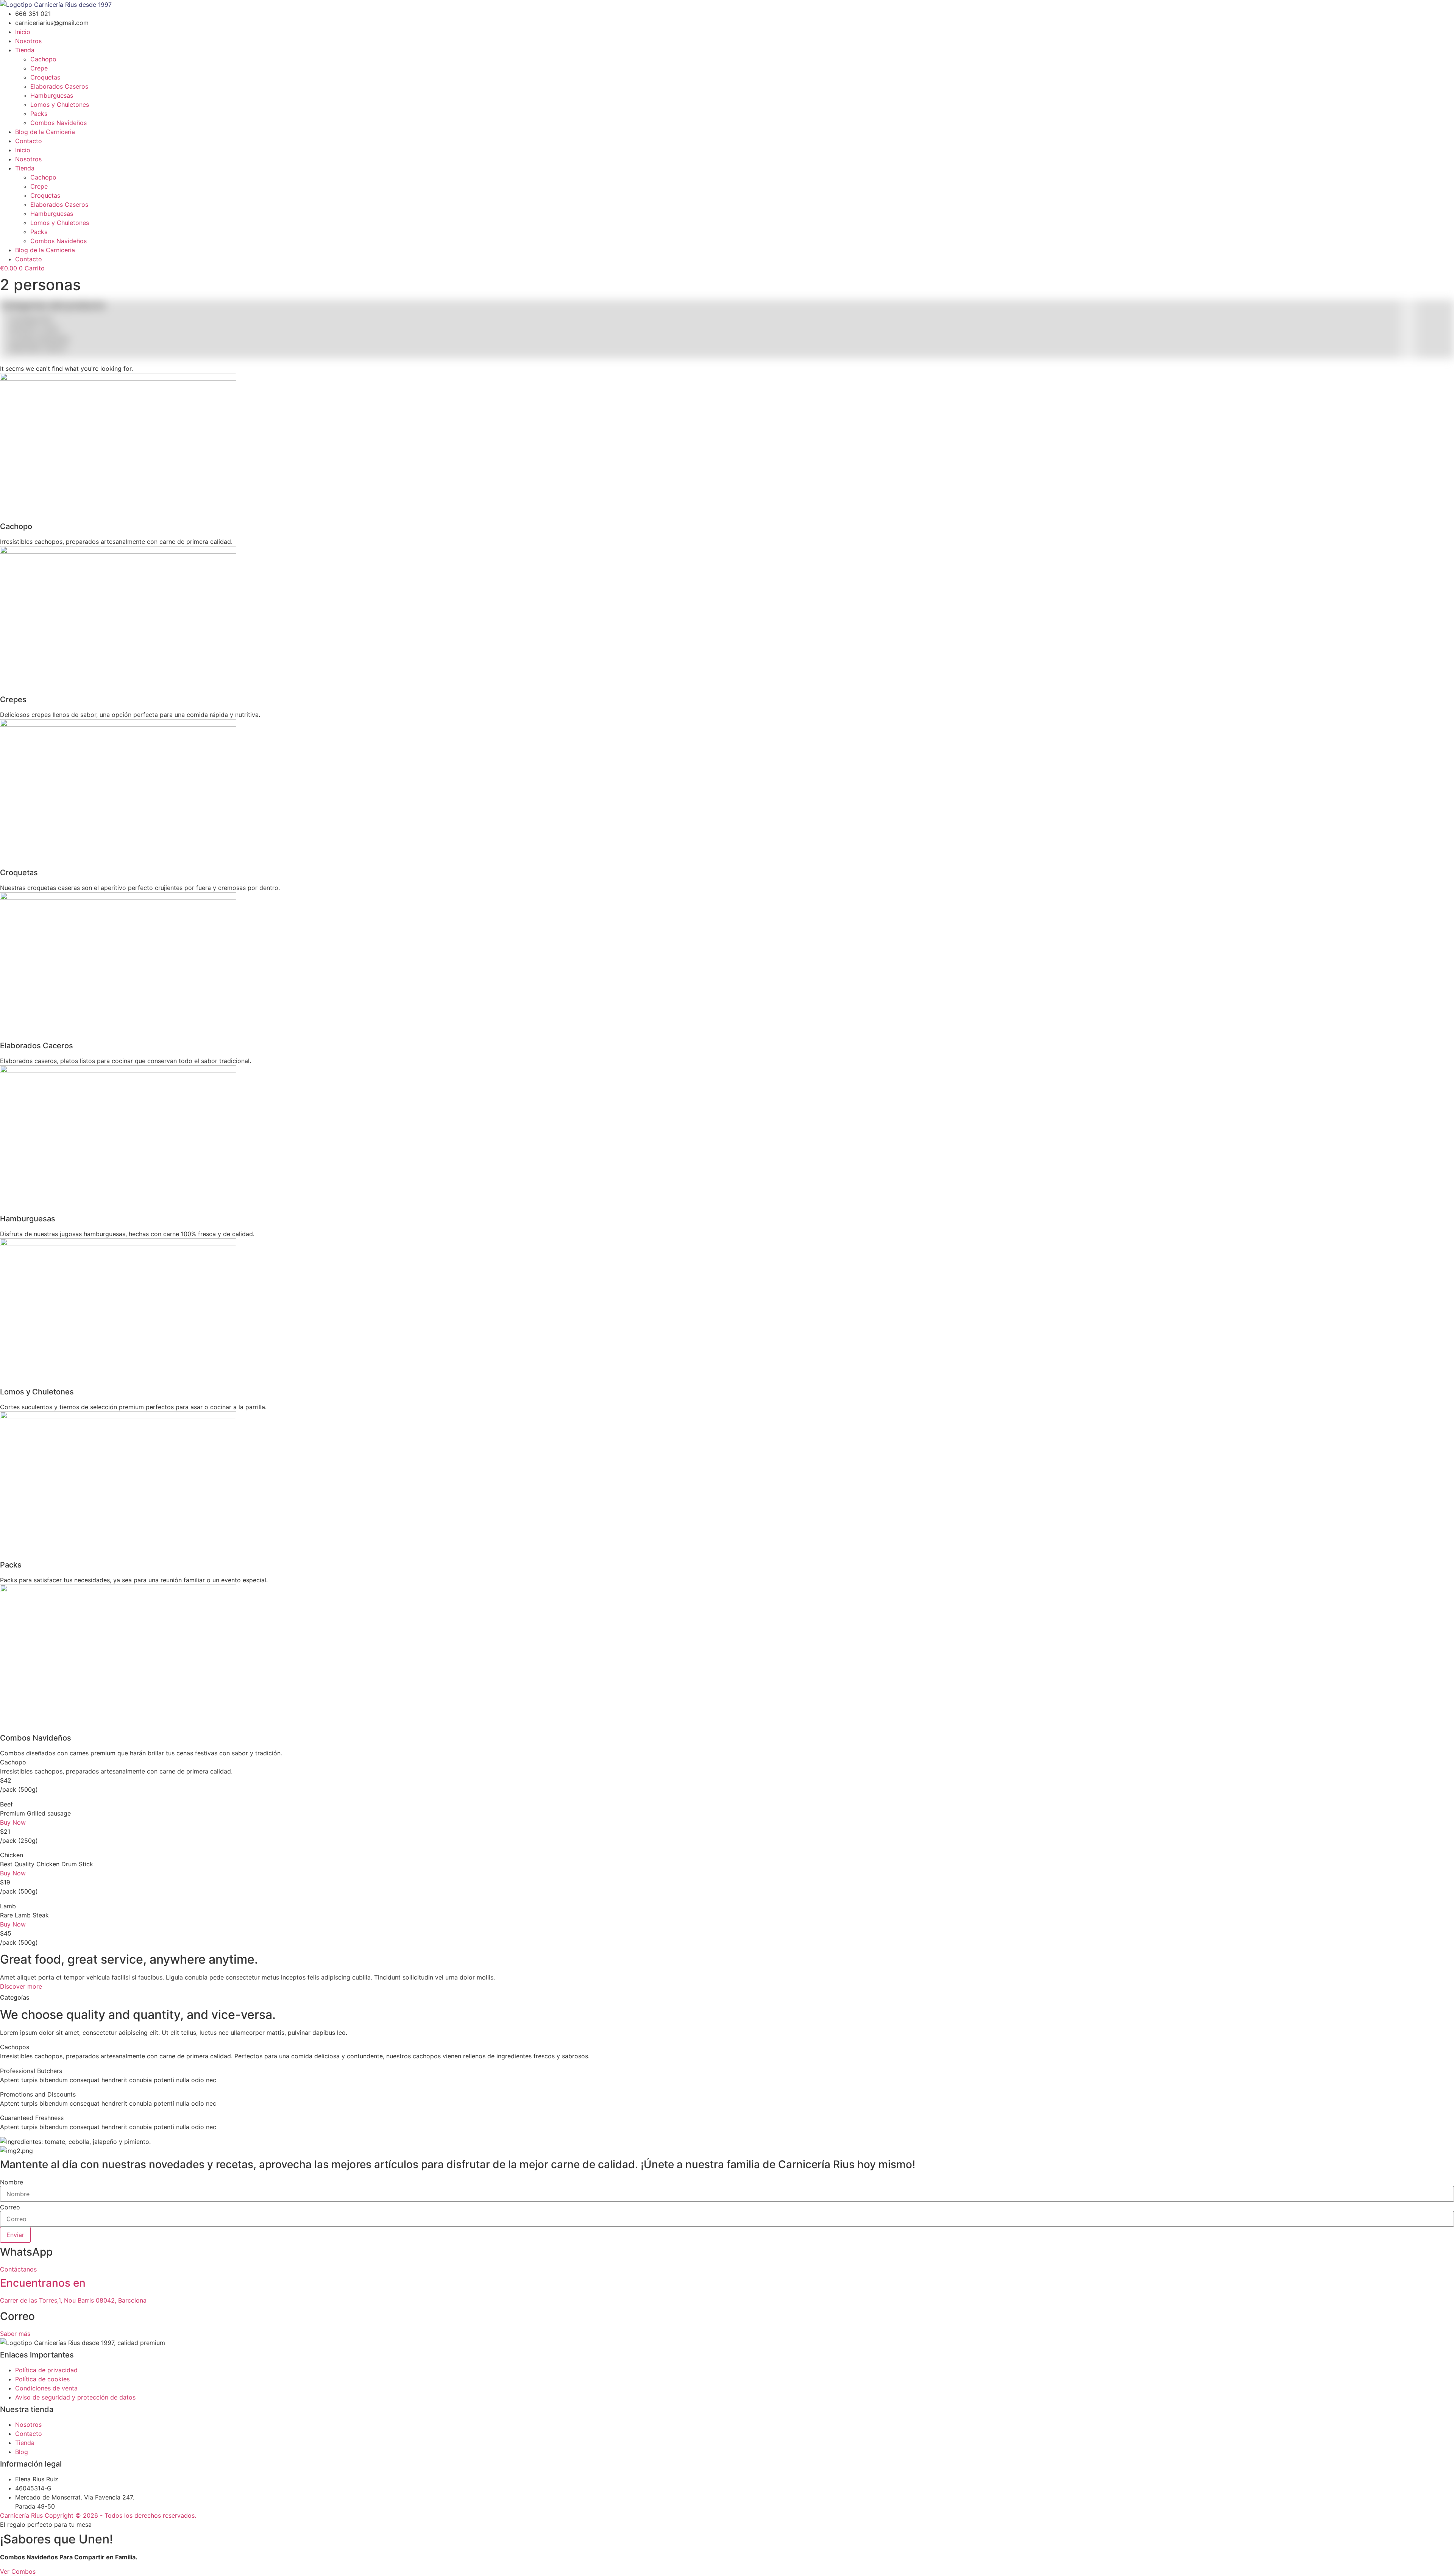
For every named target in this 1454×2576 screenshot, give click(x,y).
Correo (10, 2207)
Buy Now (13, 1822)
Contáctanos (18, 2269)
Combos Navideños (59, 123)
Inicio (23, 32)
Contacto (29, 141)
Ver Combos (18, 2571)
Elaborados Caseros (59, 86)
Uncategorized (31, 319)
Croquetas (45, 77)
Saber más (15, 2334)
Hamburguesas (52, 95)
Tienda (25, 50)
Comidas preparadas (39, 339)
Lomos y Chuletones (60, 105)
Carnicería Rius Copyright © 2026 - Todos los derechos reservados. (98, 2515)
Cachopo (43, 59)
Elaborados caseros (38, 348)
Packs (39, 114)
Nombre (12, 2182)
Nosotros (28, 41)
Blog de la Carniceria (45, 132)
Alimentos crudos (34, 329)
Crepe (39, 68)
